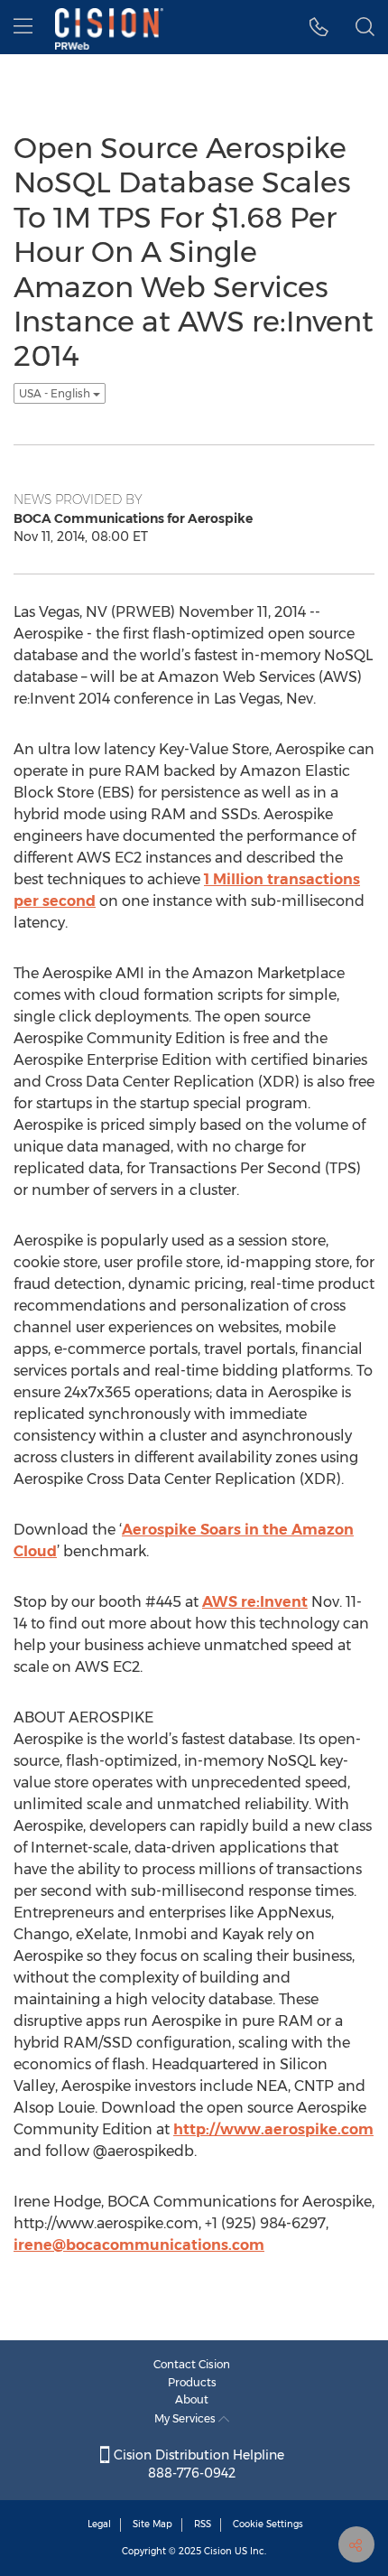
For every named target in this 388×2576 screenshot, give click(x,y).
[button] (319, 27)
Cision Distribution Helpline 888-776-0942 (197, 2464)
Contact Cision (192, 2364)
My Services (186, 2418)
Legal (99, 2524)
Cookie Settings (268, 2524)
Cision (218, 2551)
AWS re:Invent (255, 1602)
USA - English (56, 393)
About (192, 2399)
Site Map (152, 2524)
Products (192, 2382)
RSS (203, 2524)
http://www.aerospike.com (273, 2129)
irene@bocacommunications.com (139, 2245)
